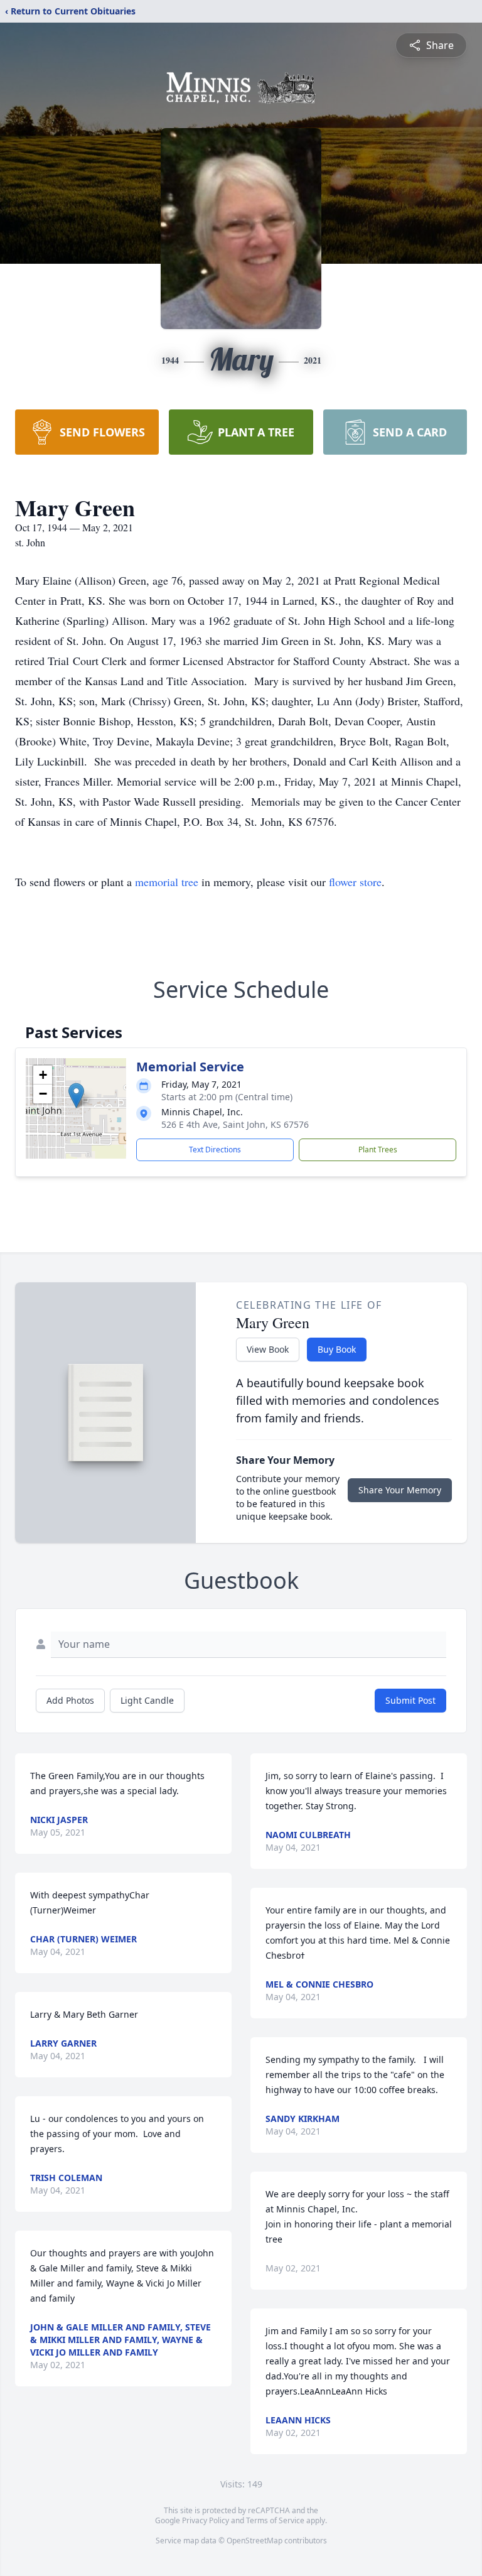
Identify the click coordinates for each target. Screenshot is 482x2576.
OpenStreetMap (254, 2541)
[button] (76, 1096)
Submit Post (410, 1700)
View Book (268, 1349)
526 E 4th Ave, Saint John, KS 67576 (235, 1124)
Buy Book (337, 1349)
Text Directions (215, 1150)
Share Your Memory (400, 1490)
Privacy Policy (206, 2520)
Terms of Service (275, 2520)
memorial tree (167, 882)
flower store (355, 882)
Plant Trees (378, 1150)
